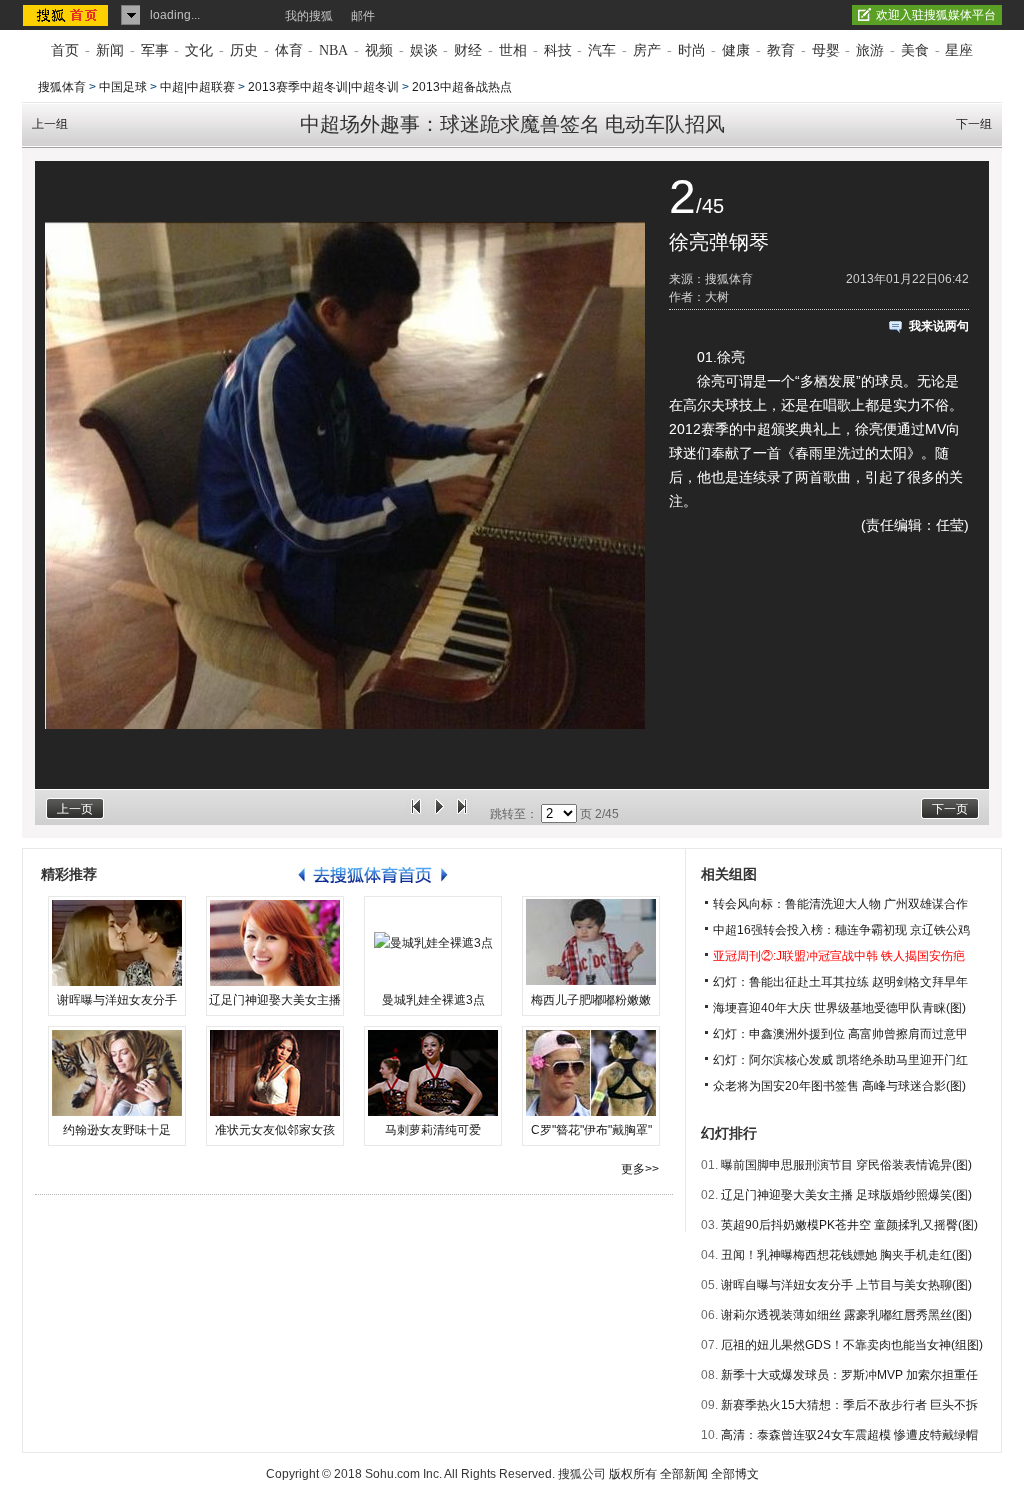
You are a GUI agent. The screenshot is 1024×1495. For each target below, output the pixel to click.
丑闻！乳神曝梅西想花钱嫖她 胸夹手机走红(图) (846, 1255)
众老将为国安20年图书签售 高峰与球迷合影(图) (839, 1086)
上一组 (50, 124)
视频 (379, 50)
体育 (289, 50)
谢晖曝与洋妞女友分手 (117, 1000)
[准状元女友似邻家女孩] (275, 1073)
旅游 (870, 50)
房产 (647, 50)
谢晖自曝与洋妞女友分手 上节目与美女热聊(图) (846, 1285)
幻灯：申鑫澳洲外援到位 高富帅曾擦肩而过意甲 (840, 1034)
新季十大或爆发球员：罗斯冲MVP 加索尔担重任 (849, 1375)
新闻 (110, 50)
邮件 (363, 16)
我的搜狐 (309, 16)
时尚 (692, 50)
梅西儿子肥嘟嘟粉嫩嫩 (591, 1000)
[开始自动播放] (439, 814)
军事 (155, 50)
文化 (199, 50)
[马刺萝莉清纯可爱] (433, 1073)
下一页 (950, 809)
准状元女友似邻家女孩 (275, 1130)
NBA (333, 50)
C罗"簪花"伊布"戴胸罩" (591, 1130)
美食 (915, 50)
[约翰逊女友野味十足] (117, 1073)
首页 (65, 50)
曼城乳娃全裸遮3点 (433, 1000)
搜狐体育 (62, 87)
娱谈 (424, 50)
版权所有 (633, 1474)
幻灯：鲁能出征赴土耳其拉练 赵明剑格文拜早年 (840, 982)
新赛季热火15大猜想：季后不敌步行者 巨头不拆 (849, 1405)
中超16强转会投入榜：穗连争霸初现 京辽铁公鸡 (841, 930)
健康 (736, 50)
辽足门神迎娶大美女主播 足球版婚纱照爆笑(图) (846, 1195)
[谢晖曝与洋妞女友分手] (117, 943)
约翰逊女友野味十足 (117, 1130)
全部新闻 (684, 1474)
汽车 (602, 50)
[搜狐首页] (67, 15)
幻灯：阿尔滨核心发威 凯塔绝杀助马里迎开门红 (840, 1060)
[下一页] (462, 814)
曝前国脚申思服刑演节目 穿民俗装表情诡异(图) (846, 1165)
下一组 (974, 124)
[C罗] (591, 1073)
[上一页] (416, 814)
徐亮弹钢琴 (719, 242)
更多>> (640, 1169)
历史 (244, 50)
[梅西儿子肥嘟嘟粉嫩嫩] (591, 943)
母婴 (826, 50)
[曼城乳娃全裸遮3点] (433, 943)
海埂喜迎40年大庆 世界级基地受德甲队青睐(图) (839, 1008)
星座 (959, 50)
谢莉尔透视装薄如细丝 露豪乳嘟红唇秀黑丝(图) (846, 1315)
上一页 (75, 809)
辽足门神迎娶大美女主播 (275, 1000)
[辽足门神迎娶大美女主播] (275, 943)
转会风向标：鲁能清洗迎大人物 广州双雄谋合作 (840, 904)
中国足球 (123, 87)
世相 (513, 50)
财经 (468, 50)
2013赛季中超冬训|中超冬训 (323, 87)
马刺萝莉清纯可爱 (433, 1130)
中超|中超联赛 (197, 87)
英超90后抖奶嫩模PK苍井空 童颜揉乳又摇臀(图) (849, 1225)
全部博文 (735, 1474)
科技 (558, 50)
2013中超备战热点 (462, 87)
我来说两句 (939, 326)
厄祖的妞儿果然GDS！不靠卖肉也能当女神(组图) (852, 1345)
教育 (781, 50)
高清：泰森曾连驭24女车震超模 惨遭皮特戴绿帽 (849, 1435)
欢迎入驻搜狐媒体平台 (936, 15)
